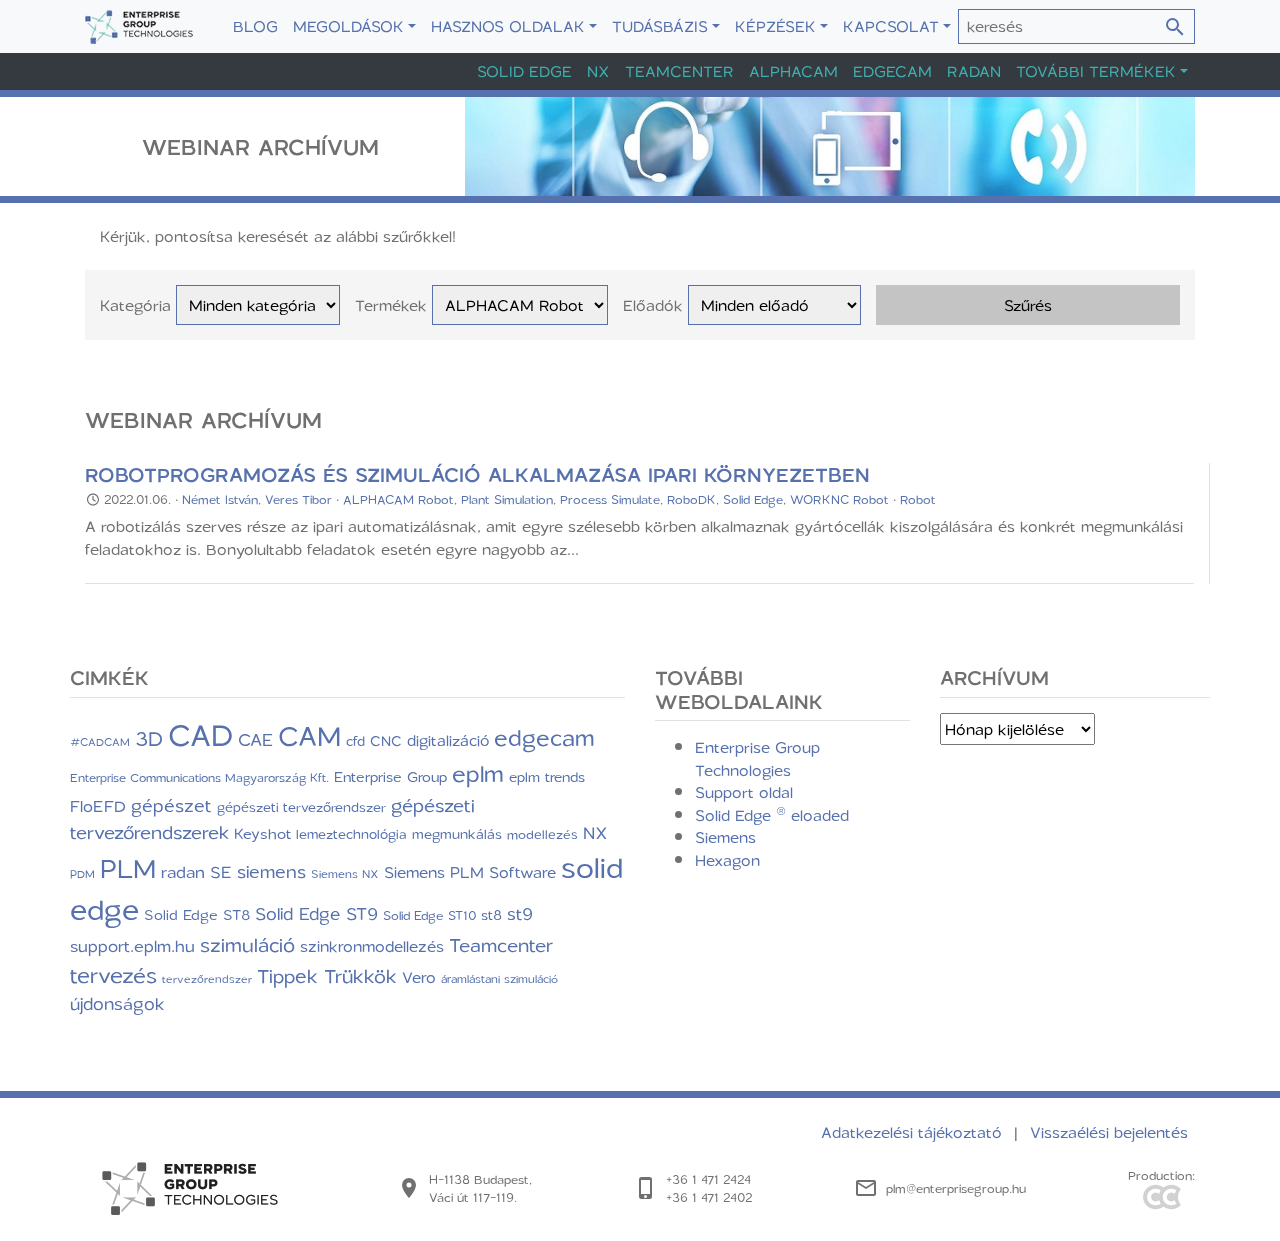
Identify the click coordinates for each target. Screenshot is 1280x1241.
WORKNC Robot (839, 499)
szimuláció (247, 944)
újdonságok (117, 1003)
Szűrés (1028, 305)
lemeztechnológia (351, 833)
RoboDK (691, 499)
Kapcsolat (891, 26)
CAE (255, 739)
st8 (491, 914)
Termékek (391, 305)
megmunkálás (457, 834)
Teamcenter (679, 71)
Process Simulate (610, 499)
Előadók (653, 305)
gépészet (171, 805)
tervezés (113, 974)
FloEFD (98, 806)
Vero (419, 977)
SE (221, 871)
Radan (974, 71)
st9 (520, 913)
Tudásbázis (660, 26)
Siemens (725, 837)
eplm (478, 773)
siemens (271, 871)
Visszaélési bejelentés (1109, 1132)
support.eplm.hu (132, 945)
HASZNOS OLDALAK (508, 26)
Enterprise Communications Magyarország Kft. (199, 777)
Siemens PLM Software (470, 872)
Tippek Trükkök (327, 975)
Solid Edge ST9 (316, 913)
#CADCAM (100, 741)
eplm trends (547, 776)
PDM (82, 873)
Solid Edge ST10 (429, 915)
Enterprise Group (390, 776)
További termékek (1096, 71)
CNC (386, 740)
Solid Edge (524, 71)
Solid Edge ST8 (197, 914)
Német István (220, 499)
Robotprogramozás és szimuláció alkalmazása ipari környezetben (477, 474)
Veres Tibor (298, 499)
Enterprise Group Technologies (757, 758)
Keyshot (262, 833)
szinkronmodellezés (372, 946)
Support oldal (744, 792)
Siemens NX (345, 874)
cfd (355, 741)
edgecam (544, 737)
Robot (918, 499)
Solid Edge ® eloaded (772, 815)
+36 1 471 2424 (708, 1179)
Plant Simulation (507, 499)
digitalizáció (448, 740)
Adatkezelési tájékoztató (914, 1132)
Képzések (775, 26)
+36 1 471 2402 (709, 1197)
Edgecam (892, 71)
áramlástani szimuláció (499, 979)
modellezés (542, 834)
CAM (309, 735)
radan (183, 871)
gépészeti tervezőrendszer (301, 806)
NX (598, 71)
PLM (128, 868)
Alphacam (793, 71)
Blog (255, 26)
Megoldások (348, 26)
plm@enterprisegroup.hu (956, 1188)
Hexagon (727, 860)
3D (149, 738)
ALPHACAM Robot (398, 499)
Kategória (135, 305)
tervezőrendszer (207, 978)
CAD (200, 734)
